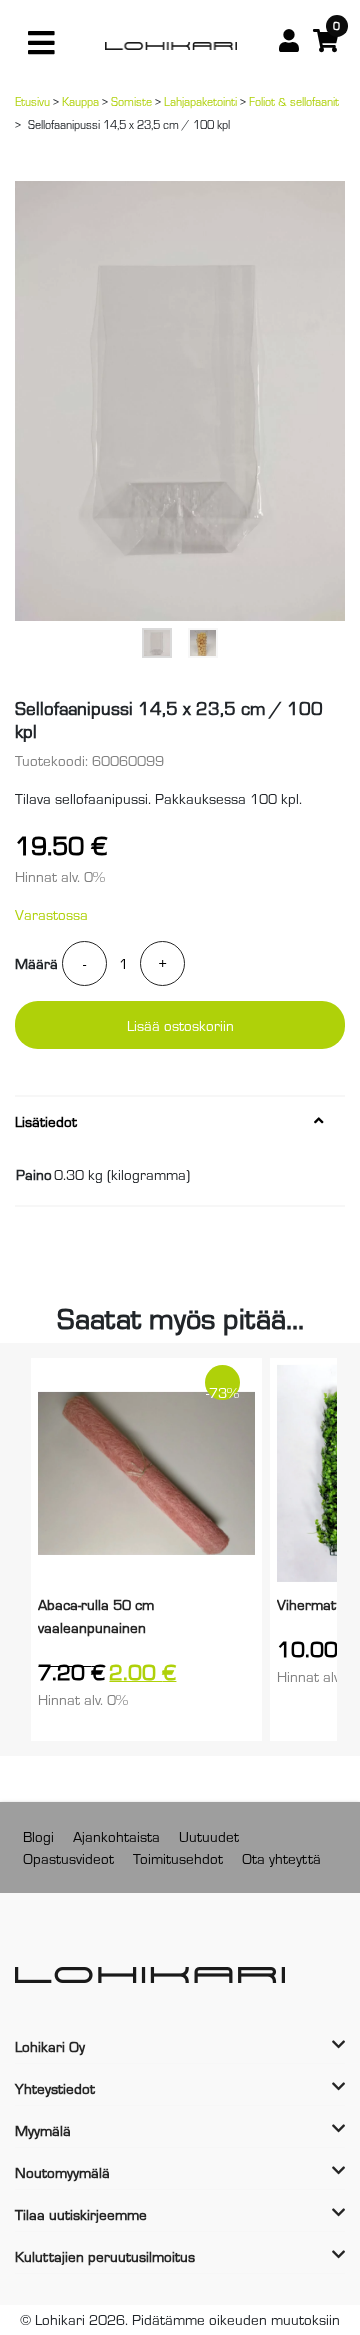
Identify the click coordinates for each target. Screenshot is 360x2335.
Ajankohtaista (116, 1835)
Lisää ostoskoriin (180, 1024)
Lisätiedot (46, 1121)
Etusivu (32, 101)
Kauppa (80, 101)
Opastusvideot (68, 1857)
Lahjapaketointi (200, 101)
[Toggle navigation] (41, 43)
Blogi (38, 1835)
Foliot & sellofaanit (294, 101)
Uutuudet (209, 1835)
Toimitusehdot (178, 1857)
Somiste (131, 101)
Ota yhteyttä (281, 1857)
